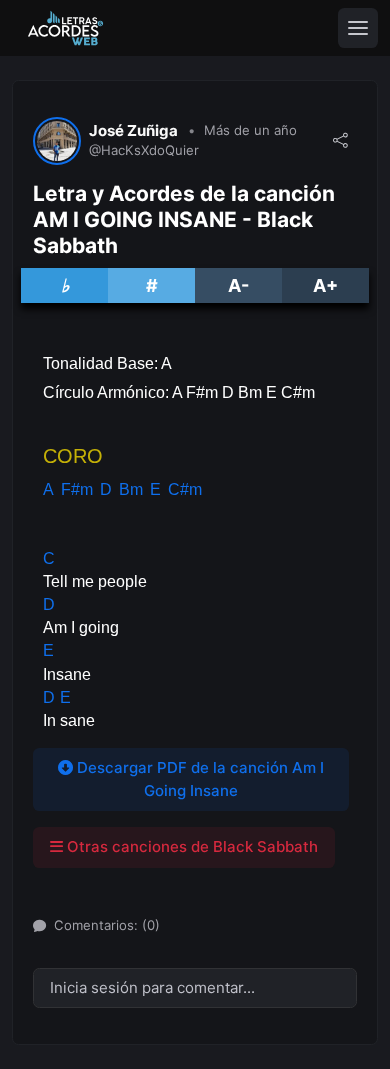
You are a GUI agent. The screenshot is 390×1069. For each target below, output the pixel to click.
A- (238, 285)
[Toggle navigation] (358, 28)
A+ (325, 285)
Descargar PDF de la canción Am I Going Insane (198, 779)
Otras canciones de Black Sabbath (190, 846)
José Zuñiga (133, 131)
